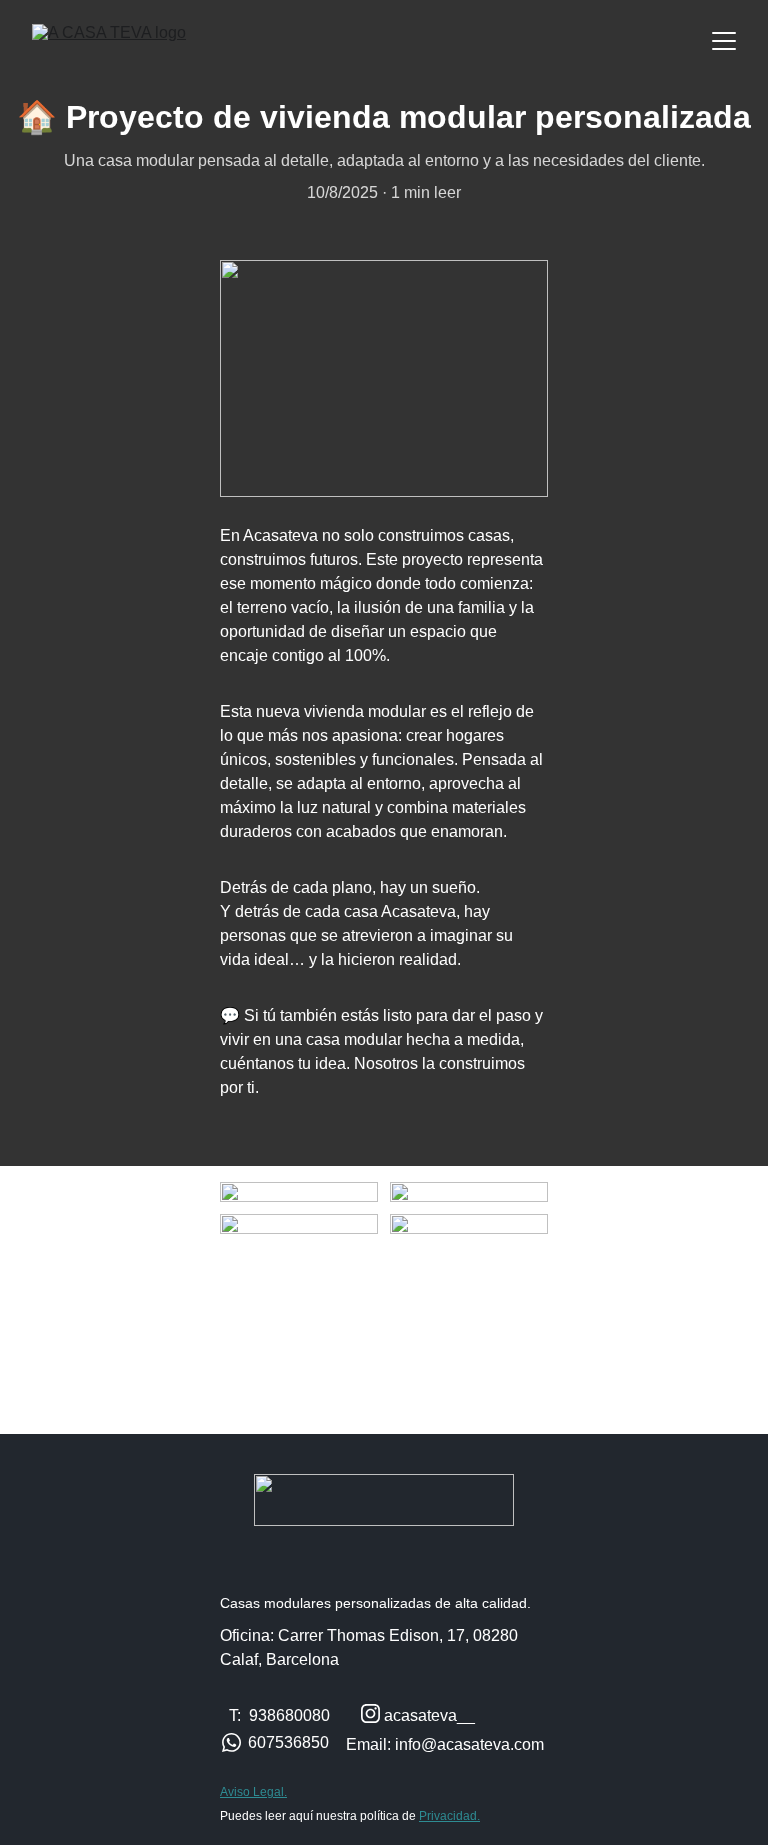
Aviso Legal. (253, 1792)
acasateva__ (429, 1715)
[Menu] (724, 41)
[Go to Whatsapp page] (231, 1742)
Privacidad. (449, 1816)
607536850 (288, 1742)
